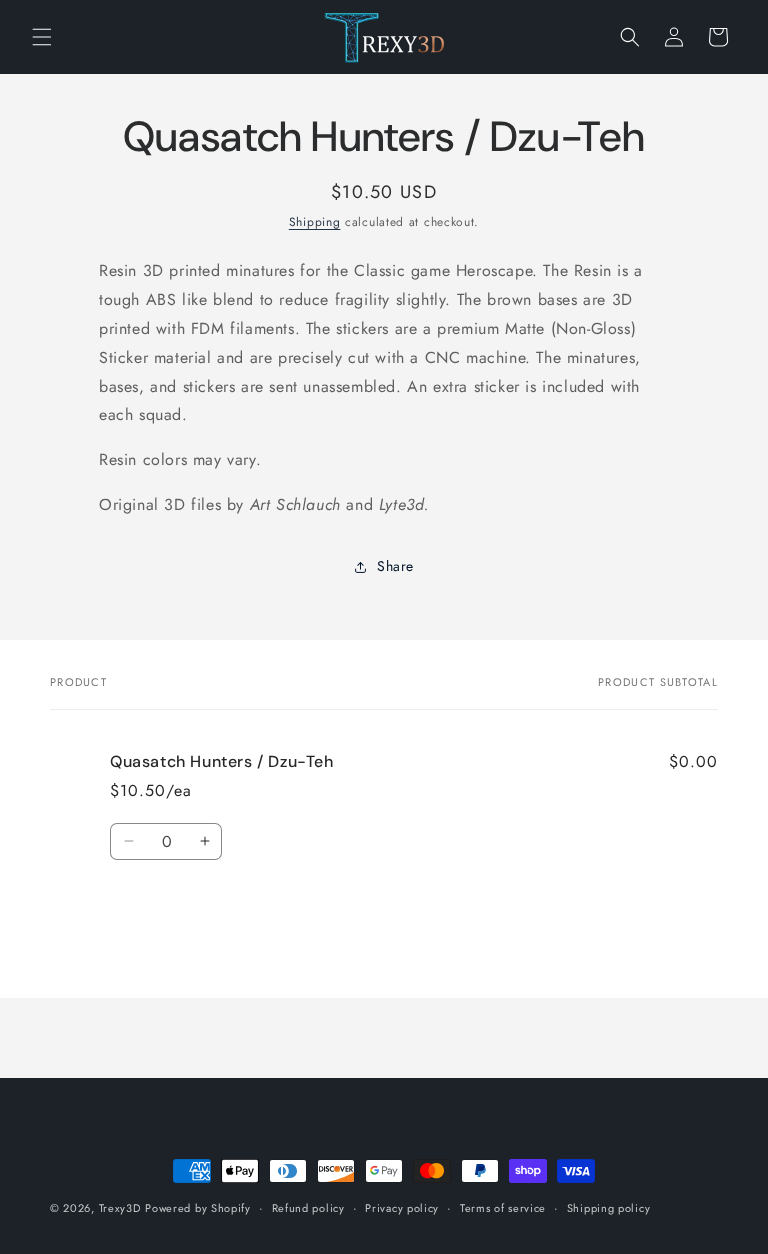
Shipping (315, 222)
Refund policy (308, 1208)
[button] (42, 37)
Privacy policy (402, 1208)
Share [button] (395, 566)
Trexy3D (120, 1208)
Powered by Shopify (198, 1208)
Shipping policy (609, 1208)
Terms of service (503, 1208)
